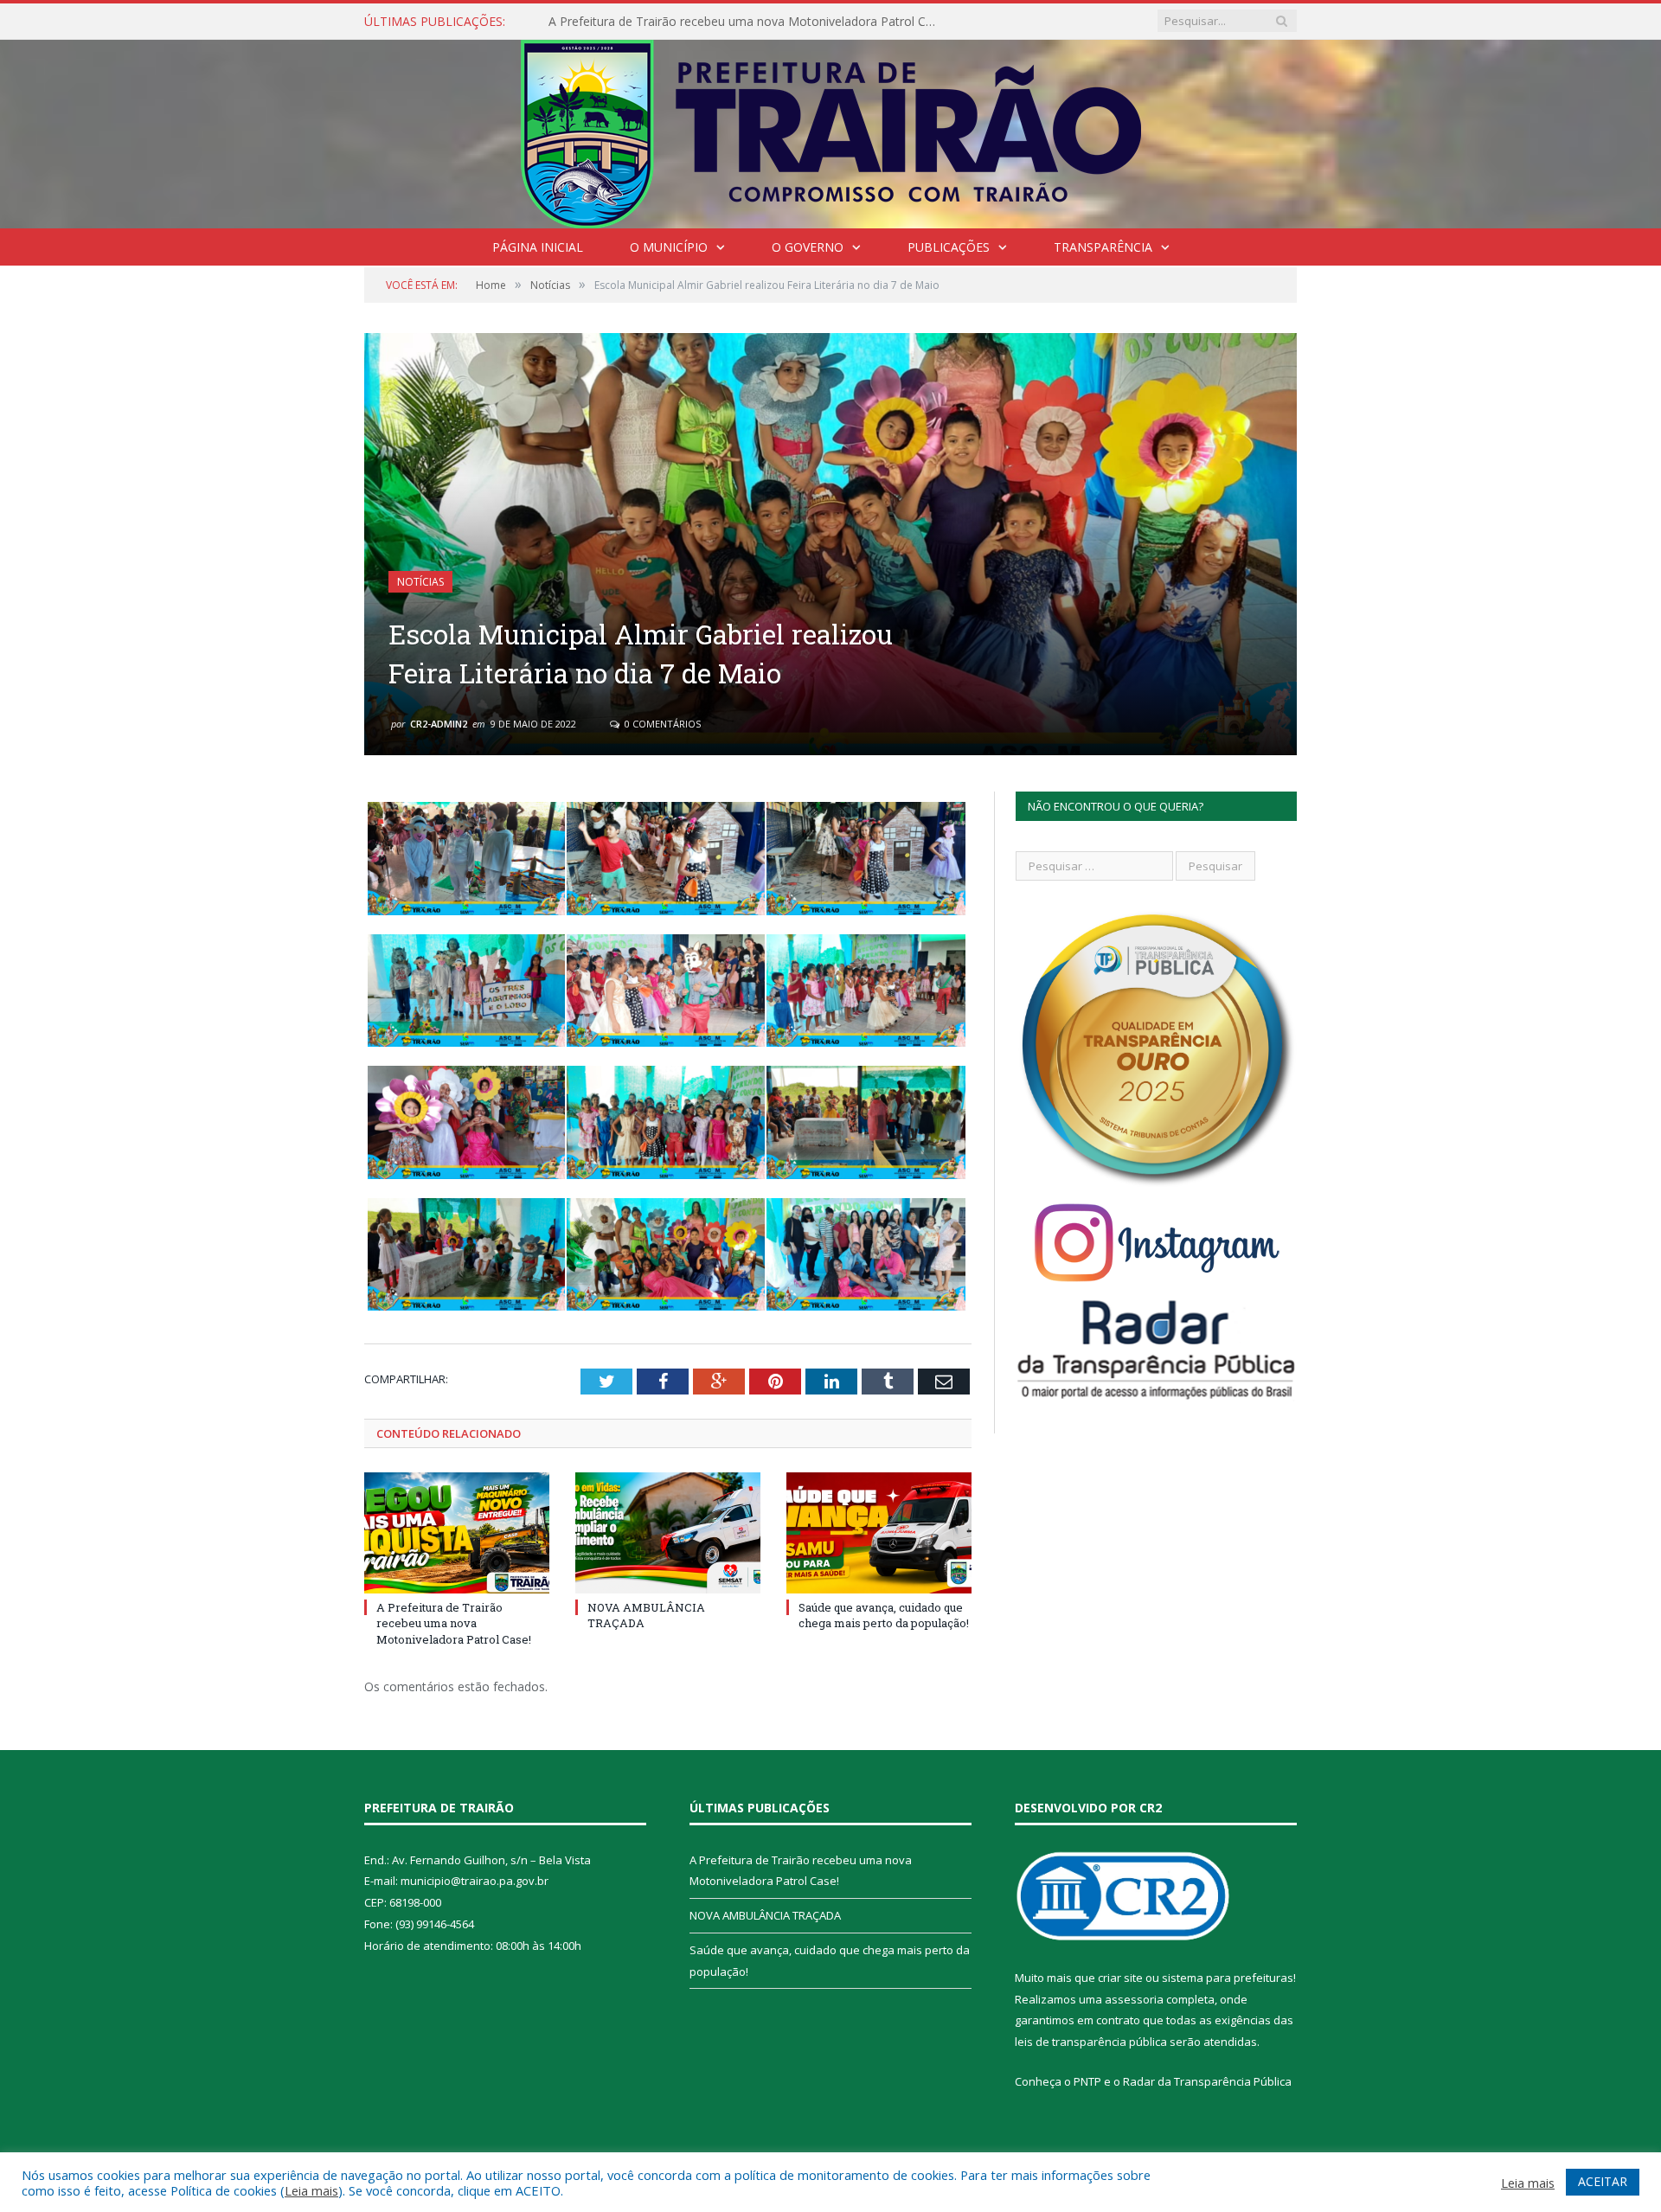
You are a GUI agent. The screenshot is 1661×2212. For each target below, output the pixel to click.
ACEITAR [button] (1603, 2181)
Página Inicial (538, 247)
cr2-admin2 (439, 724)
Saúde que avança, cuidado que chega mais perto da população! (884, 1615)
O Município (669, 247)
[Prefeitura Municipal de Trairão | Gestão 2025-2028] (831, 130)
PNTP (1087, 2081)
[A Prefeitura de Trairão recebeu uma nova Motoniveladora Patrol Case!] (457, 1533)
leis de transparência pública (1091, 2042)
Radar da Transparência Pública (1207, 2081)
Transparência (1103, 247)
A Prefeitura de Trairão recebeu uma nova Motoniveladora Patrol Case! (454, 1623)
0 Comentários (661, 724)
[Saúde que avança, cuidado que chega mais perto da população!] (879, 1533)
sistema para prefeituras (1228, 1978)
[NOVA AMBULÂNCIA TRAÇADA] (668, 1533)
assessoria (1134, 1999)
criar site (1120, 1978)
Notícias (420, 582)
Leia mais (311, 2190)
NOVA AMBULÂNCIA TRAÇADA (637, 22)
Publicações (949, 247)
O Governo (808, 247)
